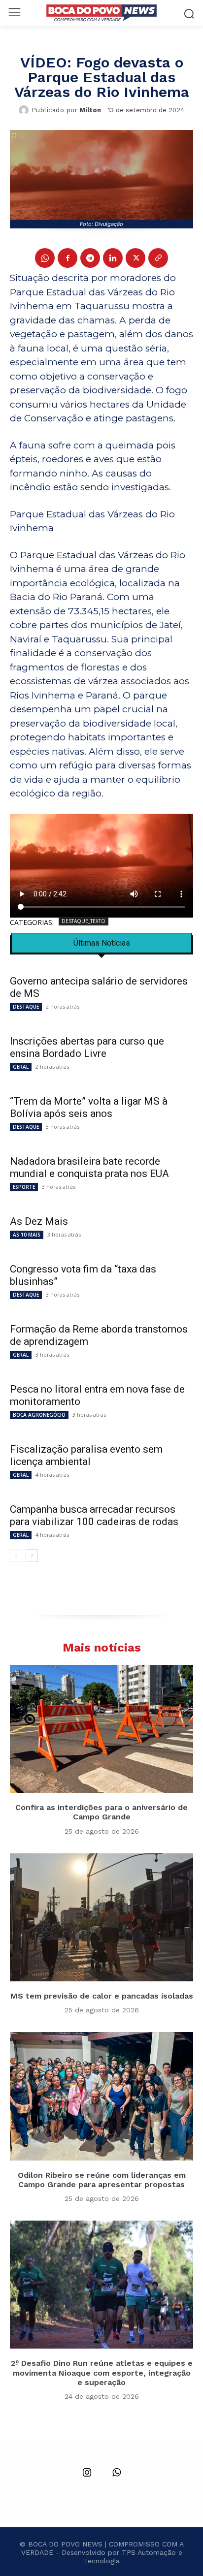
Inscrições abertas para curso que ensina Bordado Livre (87, 1047)
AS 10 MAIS (27, 1235)
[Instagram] (87, 2473)
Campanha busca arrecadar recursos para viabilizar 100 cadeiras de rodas (94, 1515)
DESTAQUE (26, 1007)
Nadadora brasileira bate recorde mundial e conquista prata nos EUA (89, 1167)
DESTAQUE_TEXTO (84, 921)
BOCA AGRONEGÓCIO (39, 1415)
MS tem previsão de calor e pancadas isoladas (102, 1996)
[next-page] (32, 1556)
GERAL (21, 1067)
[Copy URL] (158, 258)
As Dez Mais (39, 1221)
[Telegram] (90, 258)
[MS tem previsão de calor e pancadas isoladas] (101, 1917)
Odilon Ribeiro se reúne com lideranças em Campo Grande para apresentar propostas (102, 2180)
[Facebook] (68, 258)
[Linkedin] (113, 258)
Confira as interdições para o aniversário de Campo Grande (101, 1812)
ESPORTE (24, 1187)
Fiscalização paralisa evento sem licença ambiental (86, 1455)
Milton (90, 110)
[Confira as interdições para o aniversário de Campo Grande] (101, 1729)
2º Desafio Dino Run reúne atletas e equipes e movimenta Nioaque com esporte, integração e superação (102, 2372)
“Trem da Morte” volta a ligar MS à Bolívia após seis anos (89, 1107)
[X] (135, 258)
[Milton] (25, 110)
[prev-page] (16, 1556)
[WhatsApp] (45, 258)
